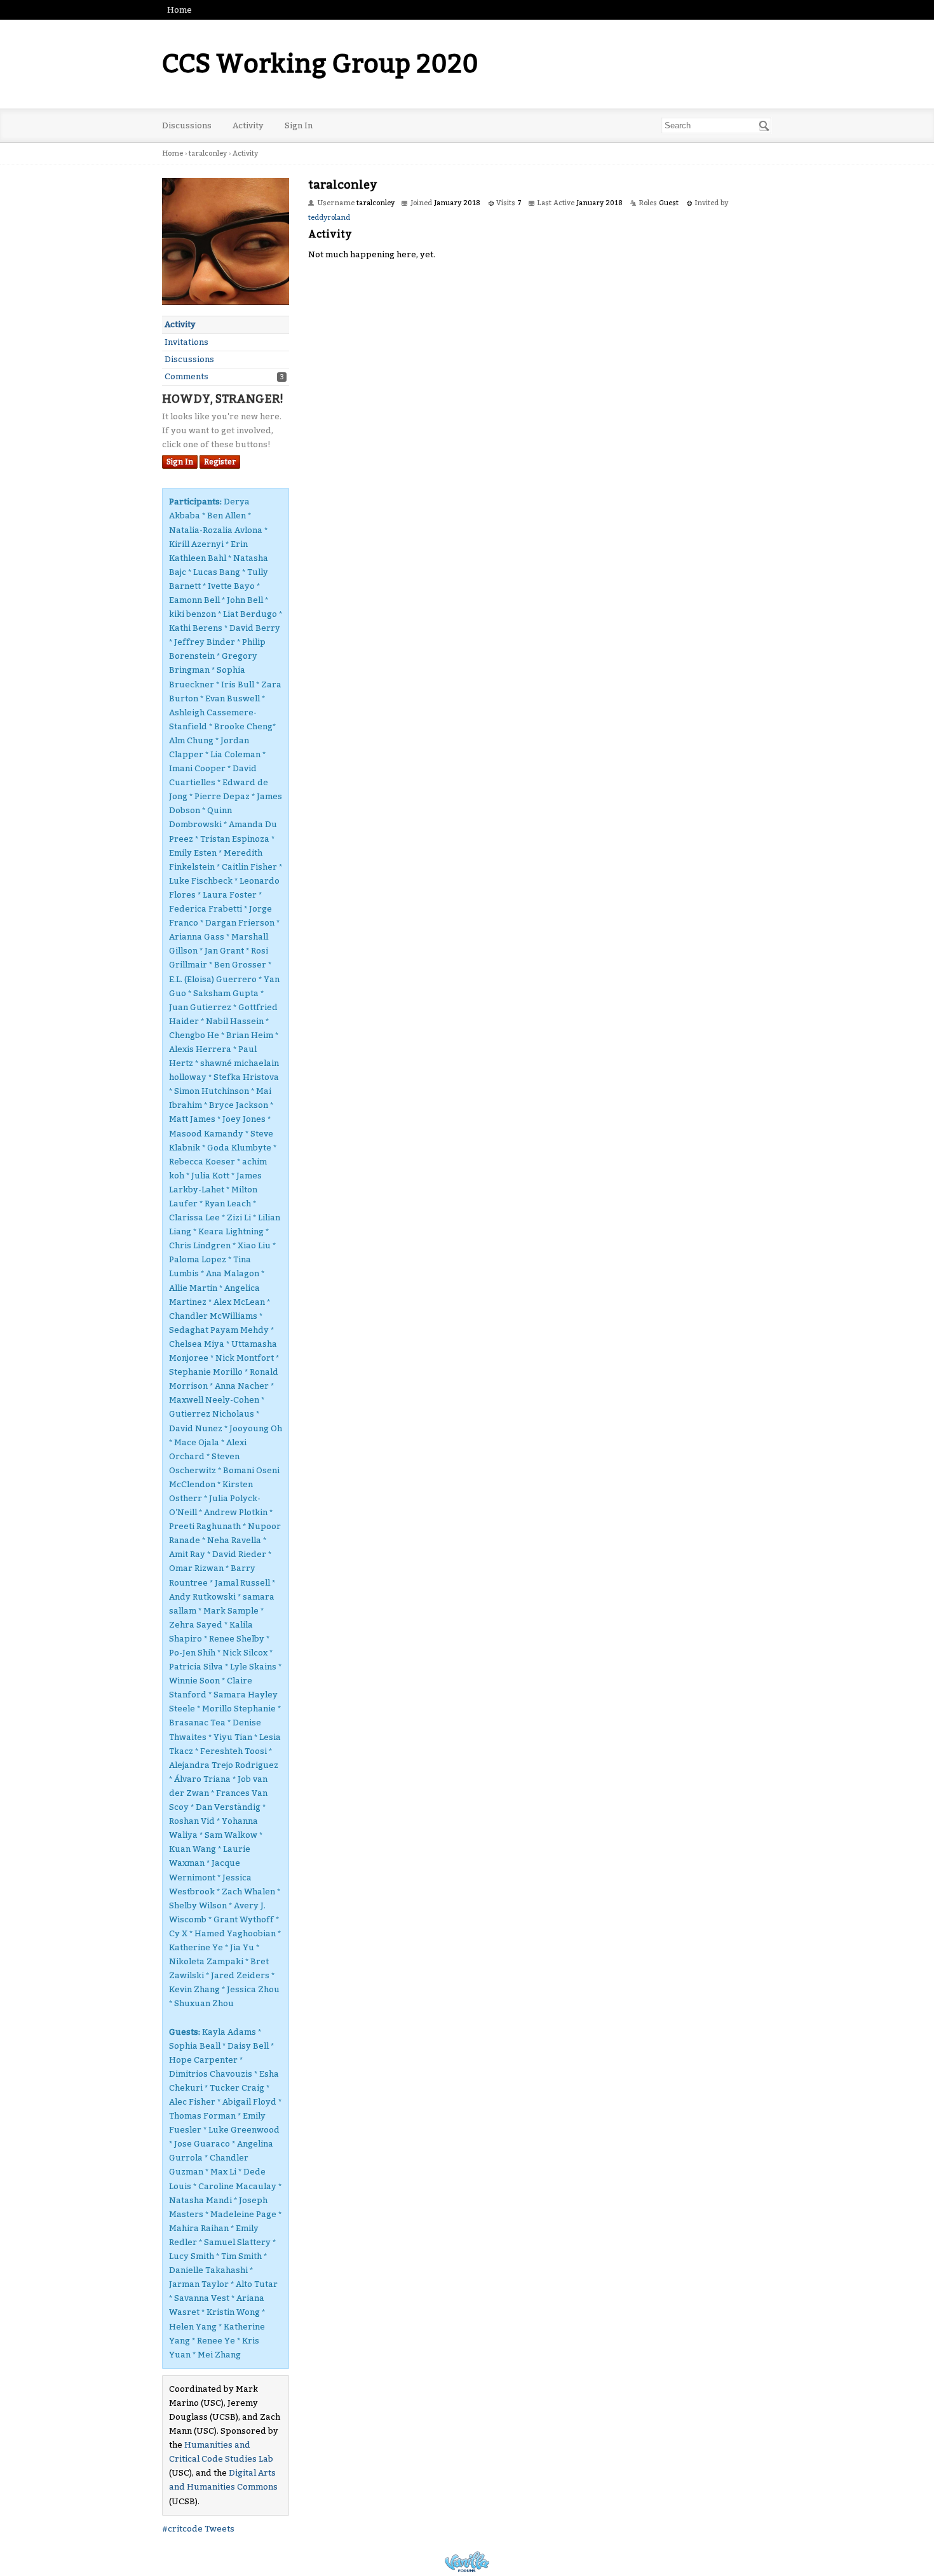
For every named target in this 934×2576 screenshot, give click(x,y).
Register (220, 462)
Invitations (186, 342)
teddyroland (329, 218)
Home (179, 10)
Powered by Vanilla (467, 2562)
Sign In (299, 125)
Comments (186, 376)
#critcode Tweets (198, 2529)
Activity (248, 125)
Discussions (187, 125)
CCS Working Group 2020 (320, 64)
